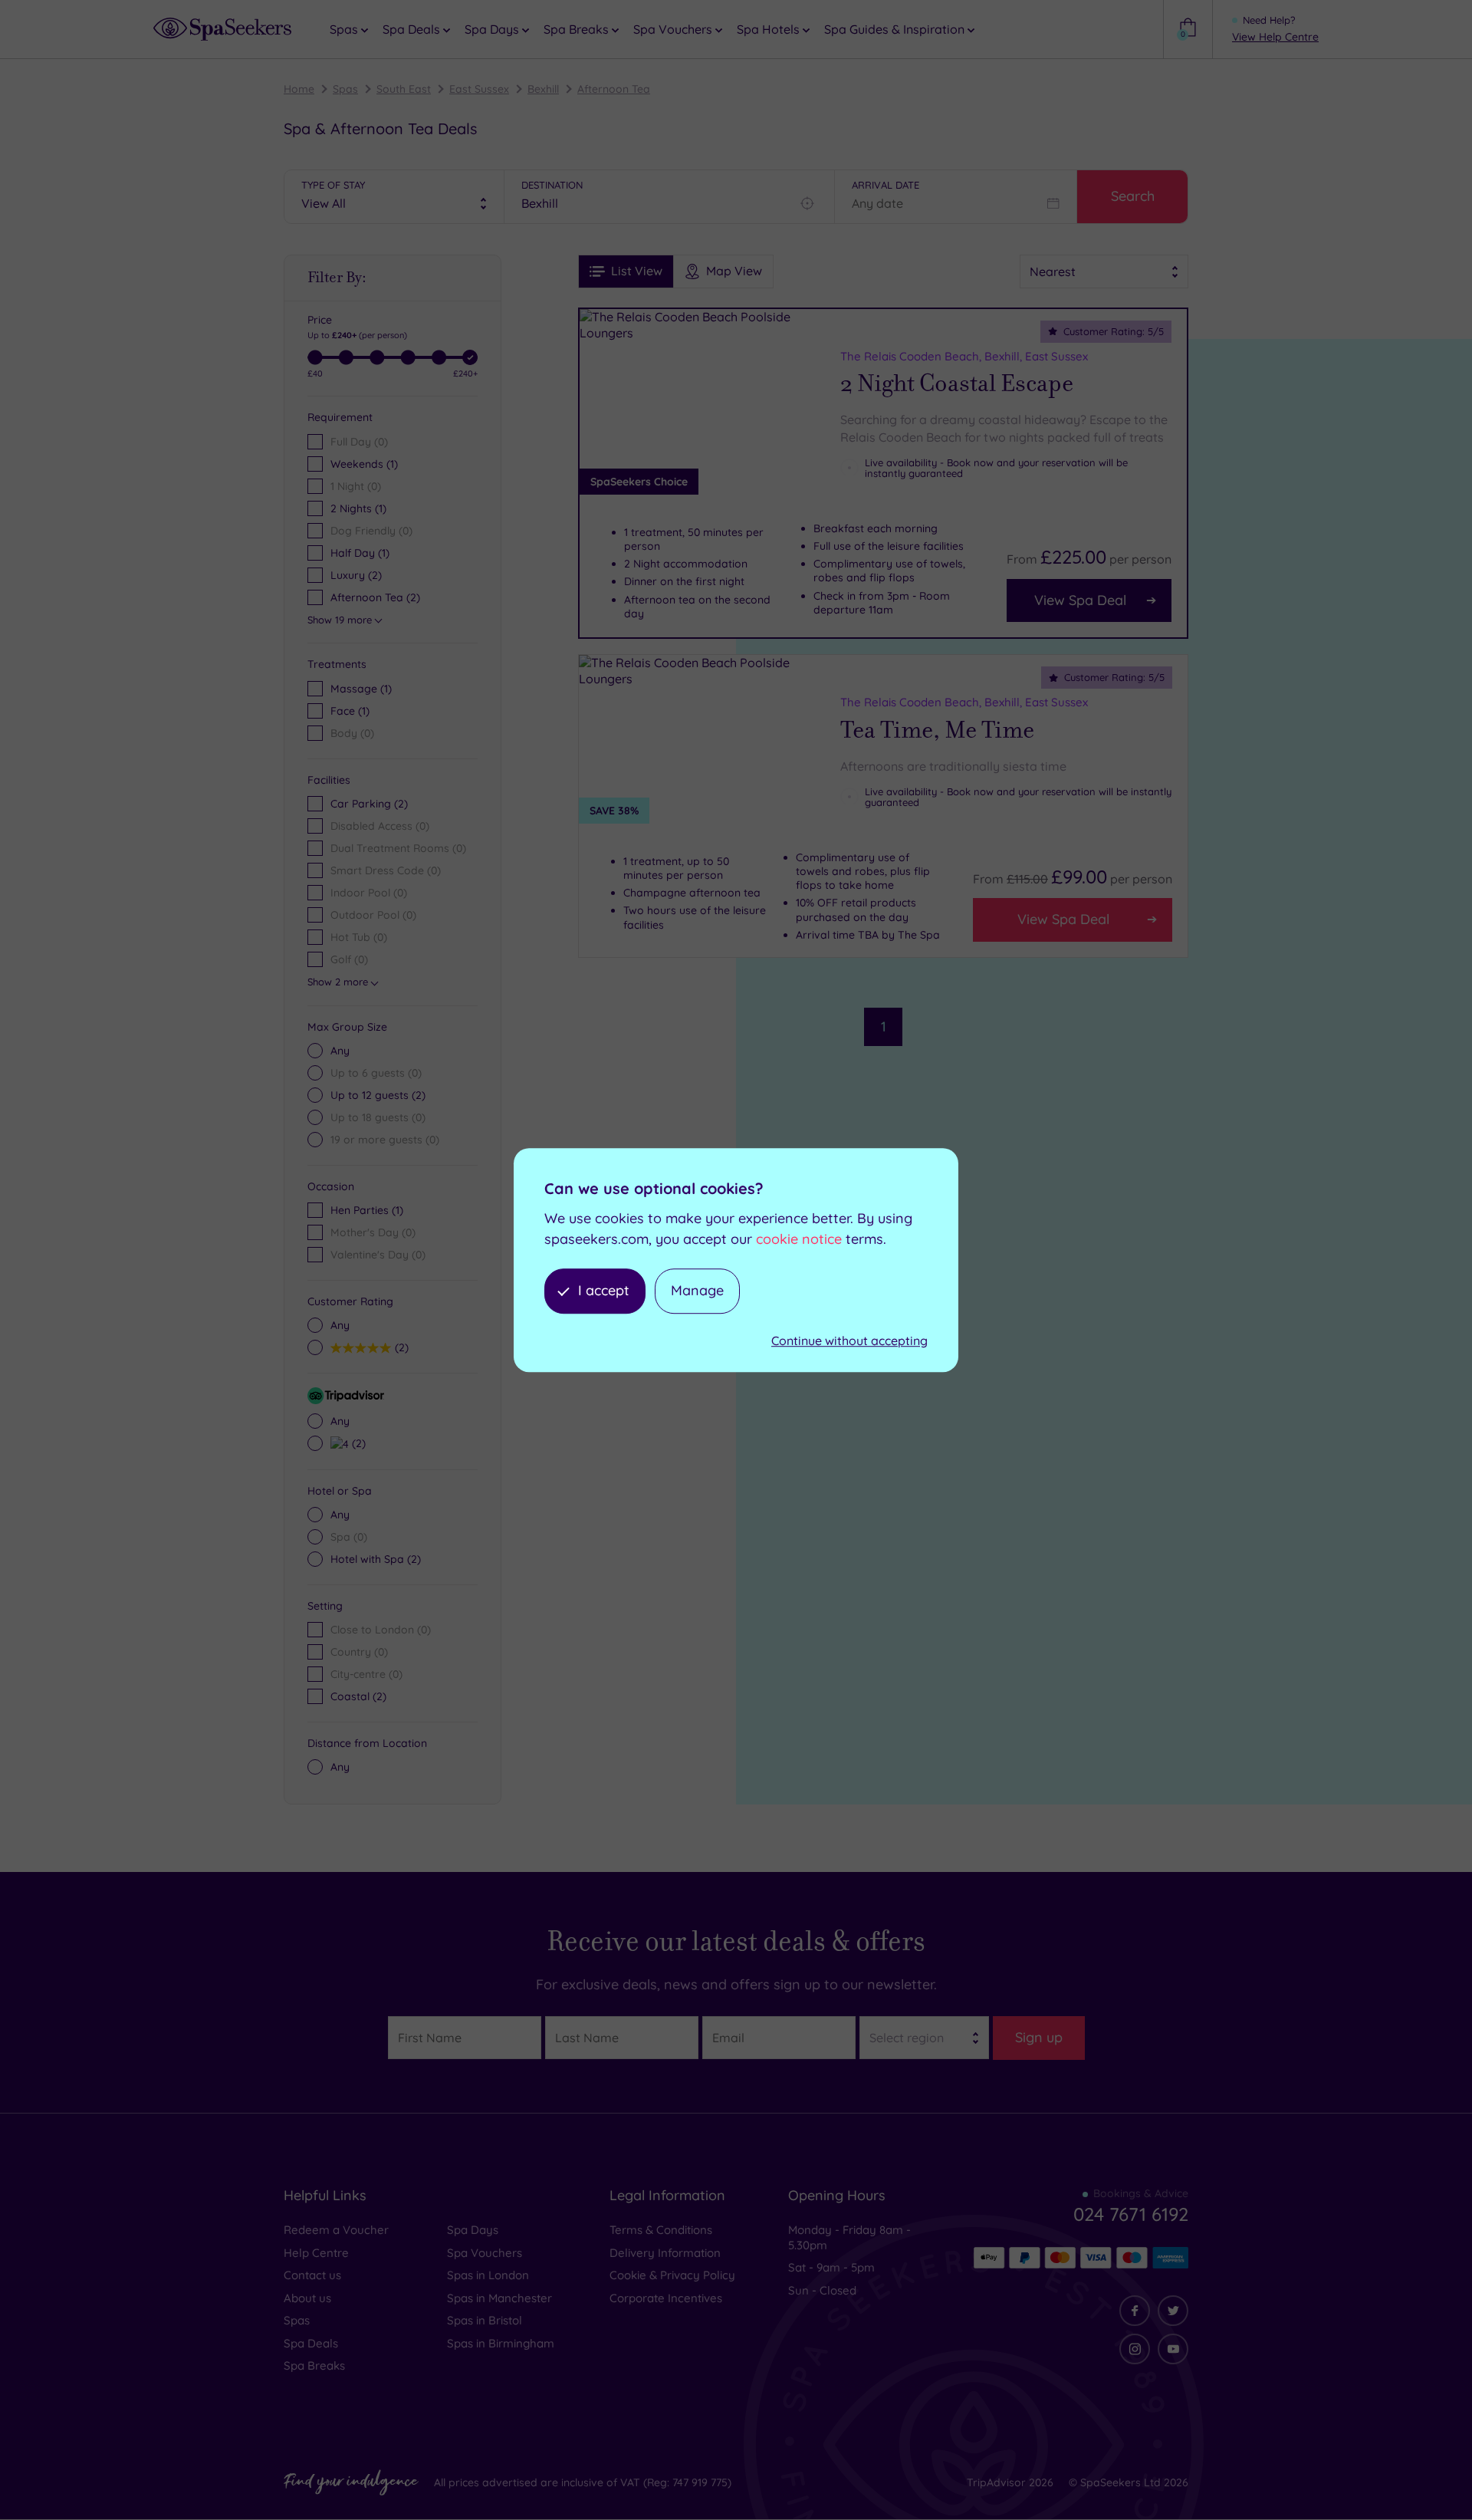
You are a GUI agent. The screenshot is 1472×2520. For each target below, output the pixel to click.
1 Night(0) (356, 486)
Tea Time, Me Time (937, 730)
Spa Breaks (314, 2365)
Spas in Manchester (499, 2298)
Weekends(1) (364, 464)
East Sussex (479, 89)
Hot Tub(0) (359, 937)
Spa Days (473, 2230)
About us (307, 2298)
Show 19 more (340, 620)
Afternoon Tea (614, 89)
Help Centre (316, 2253)
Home (299, 89)
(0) (352, 733)
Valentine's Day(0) (378, 1255)
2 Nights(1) (358, 508)
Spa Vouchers (485, 2253)
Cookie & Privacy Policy (672, 2275)
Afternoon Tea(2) (375, 597)
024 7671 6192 (1131, 2214)
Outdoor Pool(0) (373, 915)
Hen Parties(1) (367, 1210)
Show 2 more (338, 982)
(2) (378, 1095)
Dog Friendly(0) (371, 531)
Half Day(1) (360, 553)
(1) (361, 689)
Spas (345, 89)
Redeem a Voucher (336, 2230)
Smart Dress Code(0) (386, 870)
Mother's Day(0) (373, 1232)
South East (404, 89)
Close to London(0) (381, 1630)
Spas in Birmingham (501, 2343)
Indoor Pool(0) (369, 893)
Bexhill (543, 89)
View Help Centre (1275, 37)
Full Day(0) (359, 442)
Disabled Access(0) (380, 826)
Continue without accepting (849, 1341)
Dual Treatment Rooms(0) (398, 848)
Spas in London (488, 2275)
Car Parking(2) (369, 804)
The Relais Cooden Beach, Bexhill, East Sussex (964, 356)
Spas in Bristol (485, 2320)
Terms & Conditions (661, 2230)
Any (340, 1051)
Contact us (312, 2275)
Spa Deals (311, 2343)
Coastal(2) (358, 1696)
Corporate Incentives (666, 2298)
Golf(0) (349, 959)
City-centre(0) (366, 1674)
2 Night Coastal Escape (957, 383)
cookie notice (799, 1239)
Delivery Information (665, 2253)
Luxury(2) (356, 575)
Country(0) (359, 1652)
